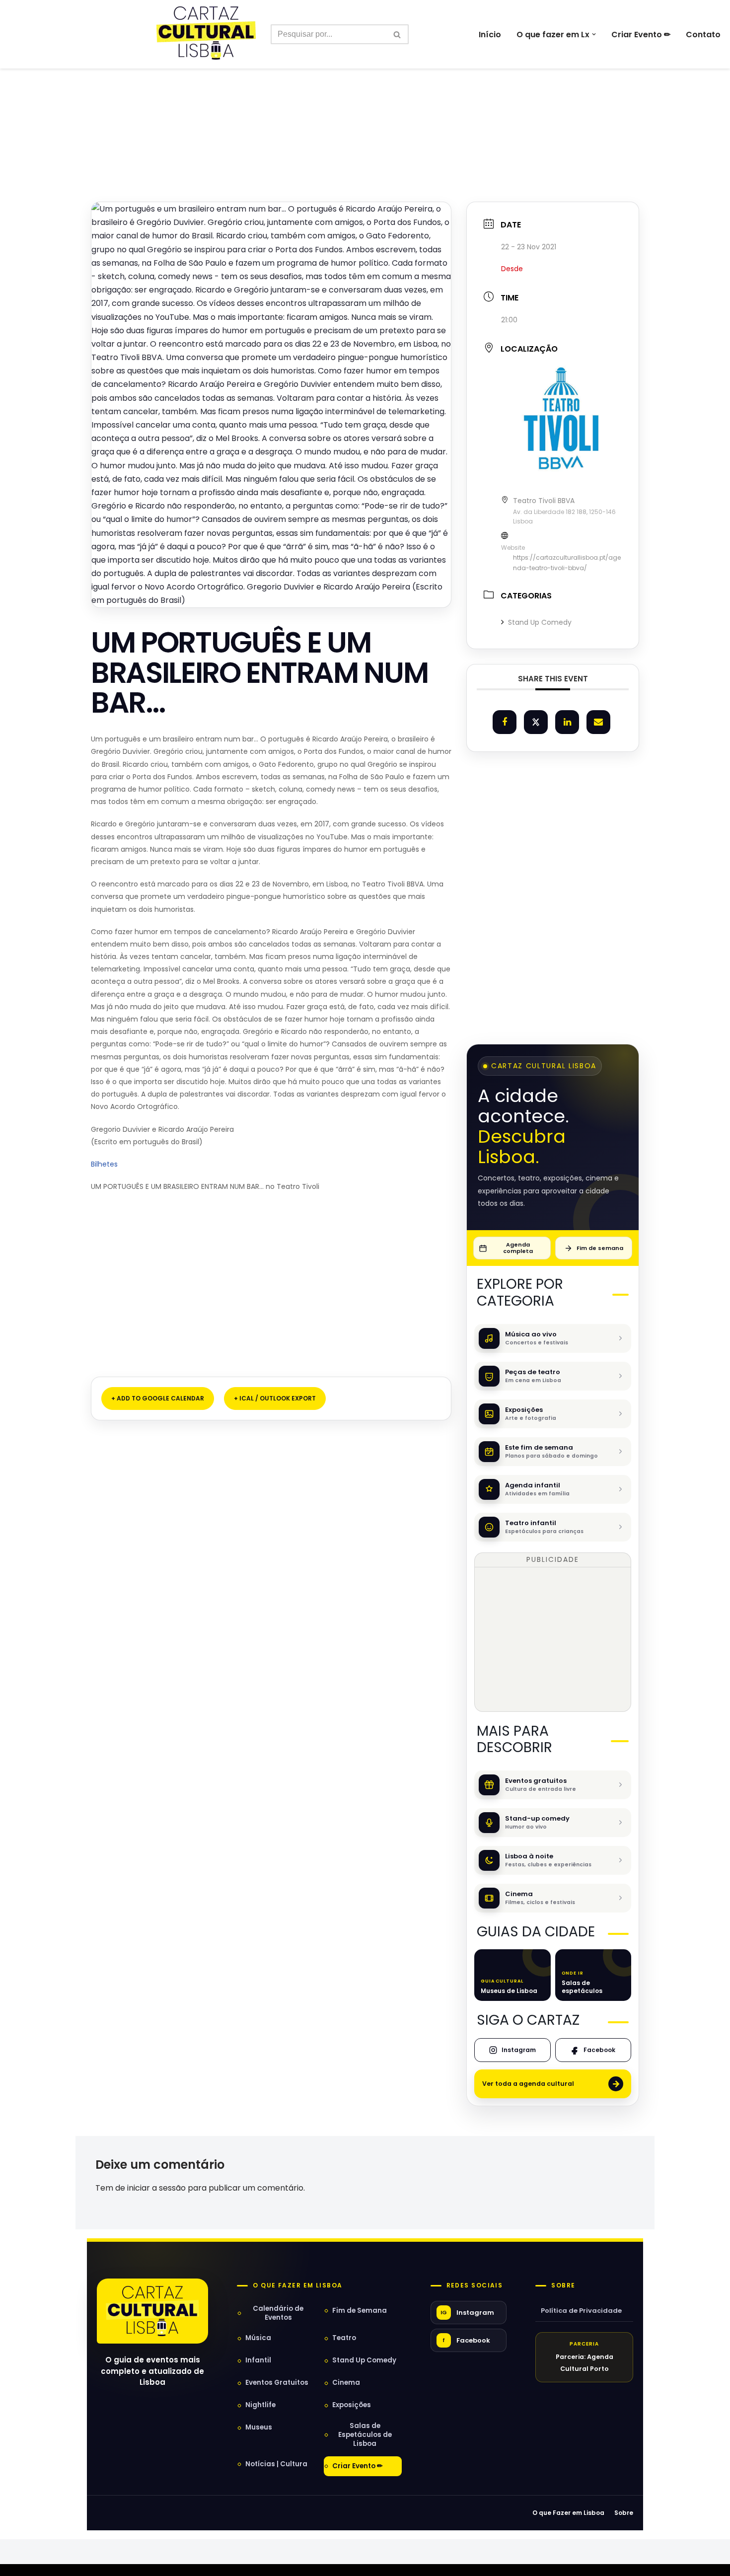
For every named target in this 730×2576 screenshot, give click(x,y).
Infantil (258, 2360)
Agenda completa (518, 1248)
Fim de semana (600, 1248)
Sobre (563, 2285)
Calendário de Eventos (278, 2313)
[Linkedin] (567, 722)
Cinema (346, 2383)
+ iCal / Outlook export (275, 1398)
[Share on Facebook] (505, 722)
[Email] (598, 722)
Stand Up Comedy (540, 622)
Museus (259, 2427)
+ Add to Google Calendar (158, 1398)
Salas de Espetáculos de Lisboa (365, 2435)
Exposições (352, 2405)
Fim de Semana (360, 2311)
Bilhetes (104, 1164)
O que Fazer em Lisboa (568, 2513)
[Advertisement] (365, 113)
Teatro (344, 2338)
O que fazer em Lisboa (297, 2285)
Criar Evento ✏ (641, 35)
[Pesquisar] (398, 34)
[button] (594, 34)
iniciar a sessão (156, 2188)
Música (258, 2338)
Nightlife (260, 2405)
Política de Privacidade (581, 2311)
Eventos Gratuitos (277, 2383)
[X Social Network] (536, 722)
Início (490, 35)
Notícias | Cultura (276, 2464)
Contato (703, 35)
